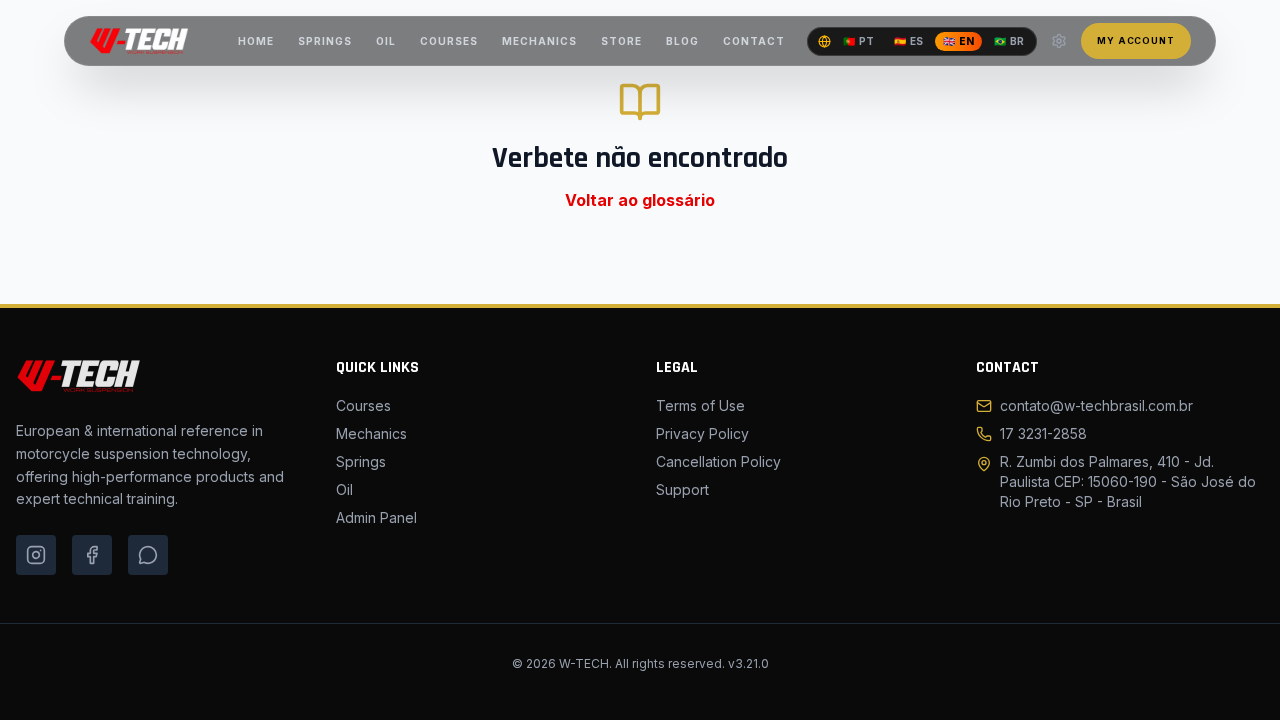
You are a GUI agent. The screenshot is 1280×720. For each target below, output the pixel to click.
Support (682, 489)
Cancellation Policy (718, 461)
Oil (344, 489)
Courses (363, 405)
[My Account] (1059, 41)
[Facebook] (92, 555)
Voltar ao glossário (640, 200)
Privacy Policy (702, 433)
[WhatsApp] (148, 555)
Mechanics (371, 433)
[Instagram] (36, 555)
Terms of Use (700, 405)
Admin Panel (376, 517)
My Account (1136, 40)
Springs (361, 461)
